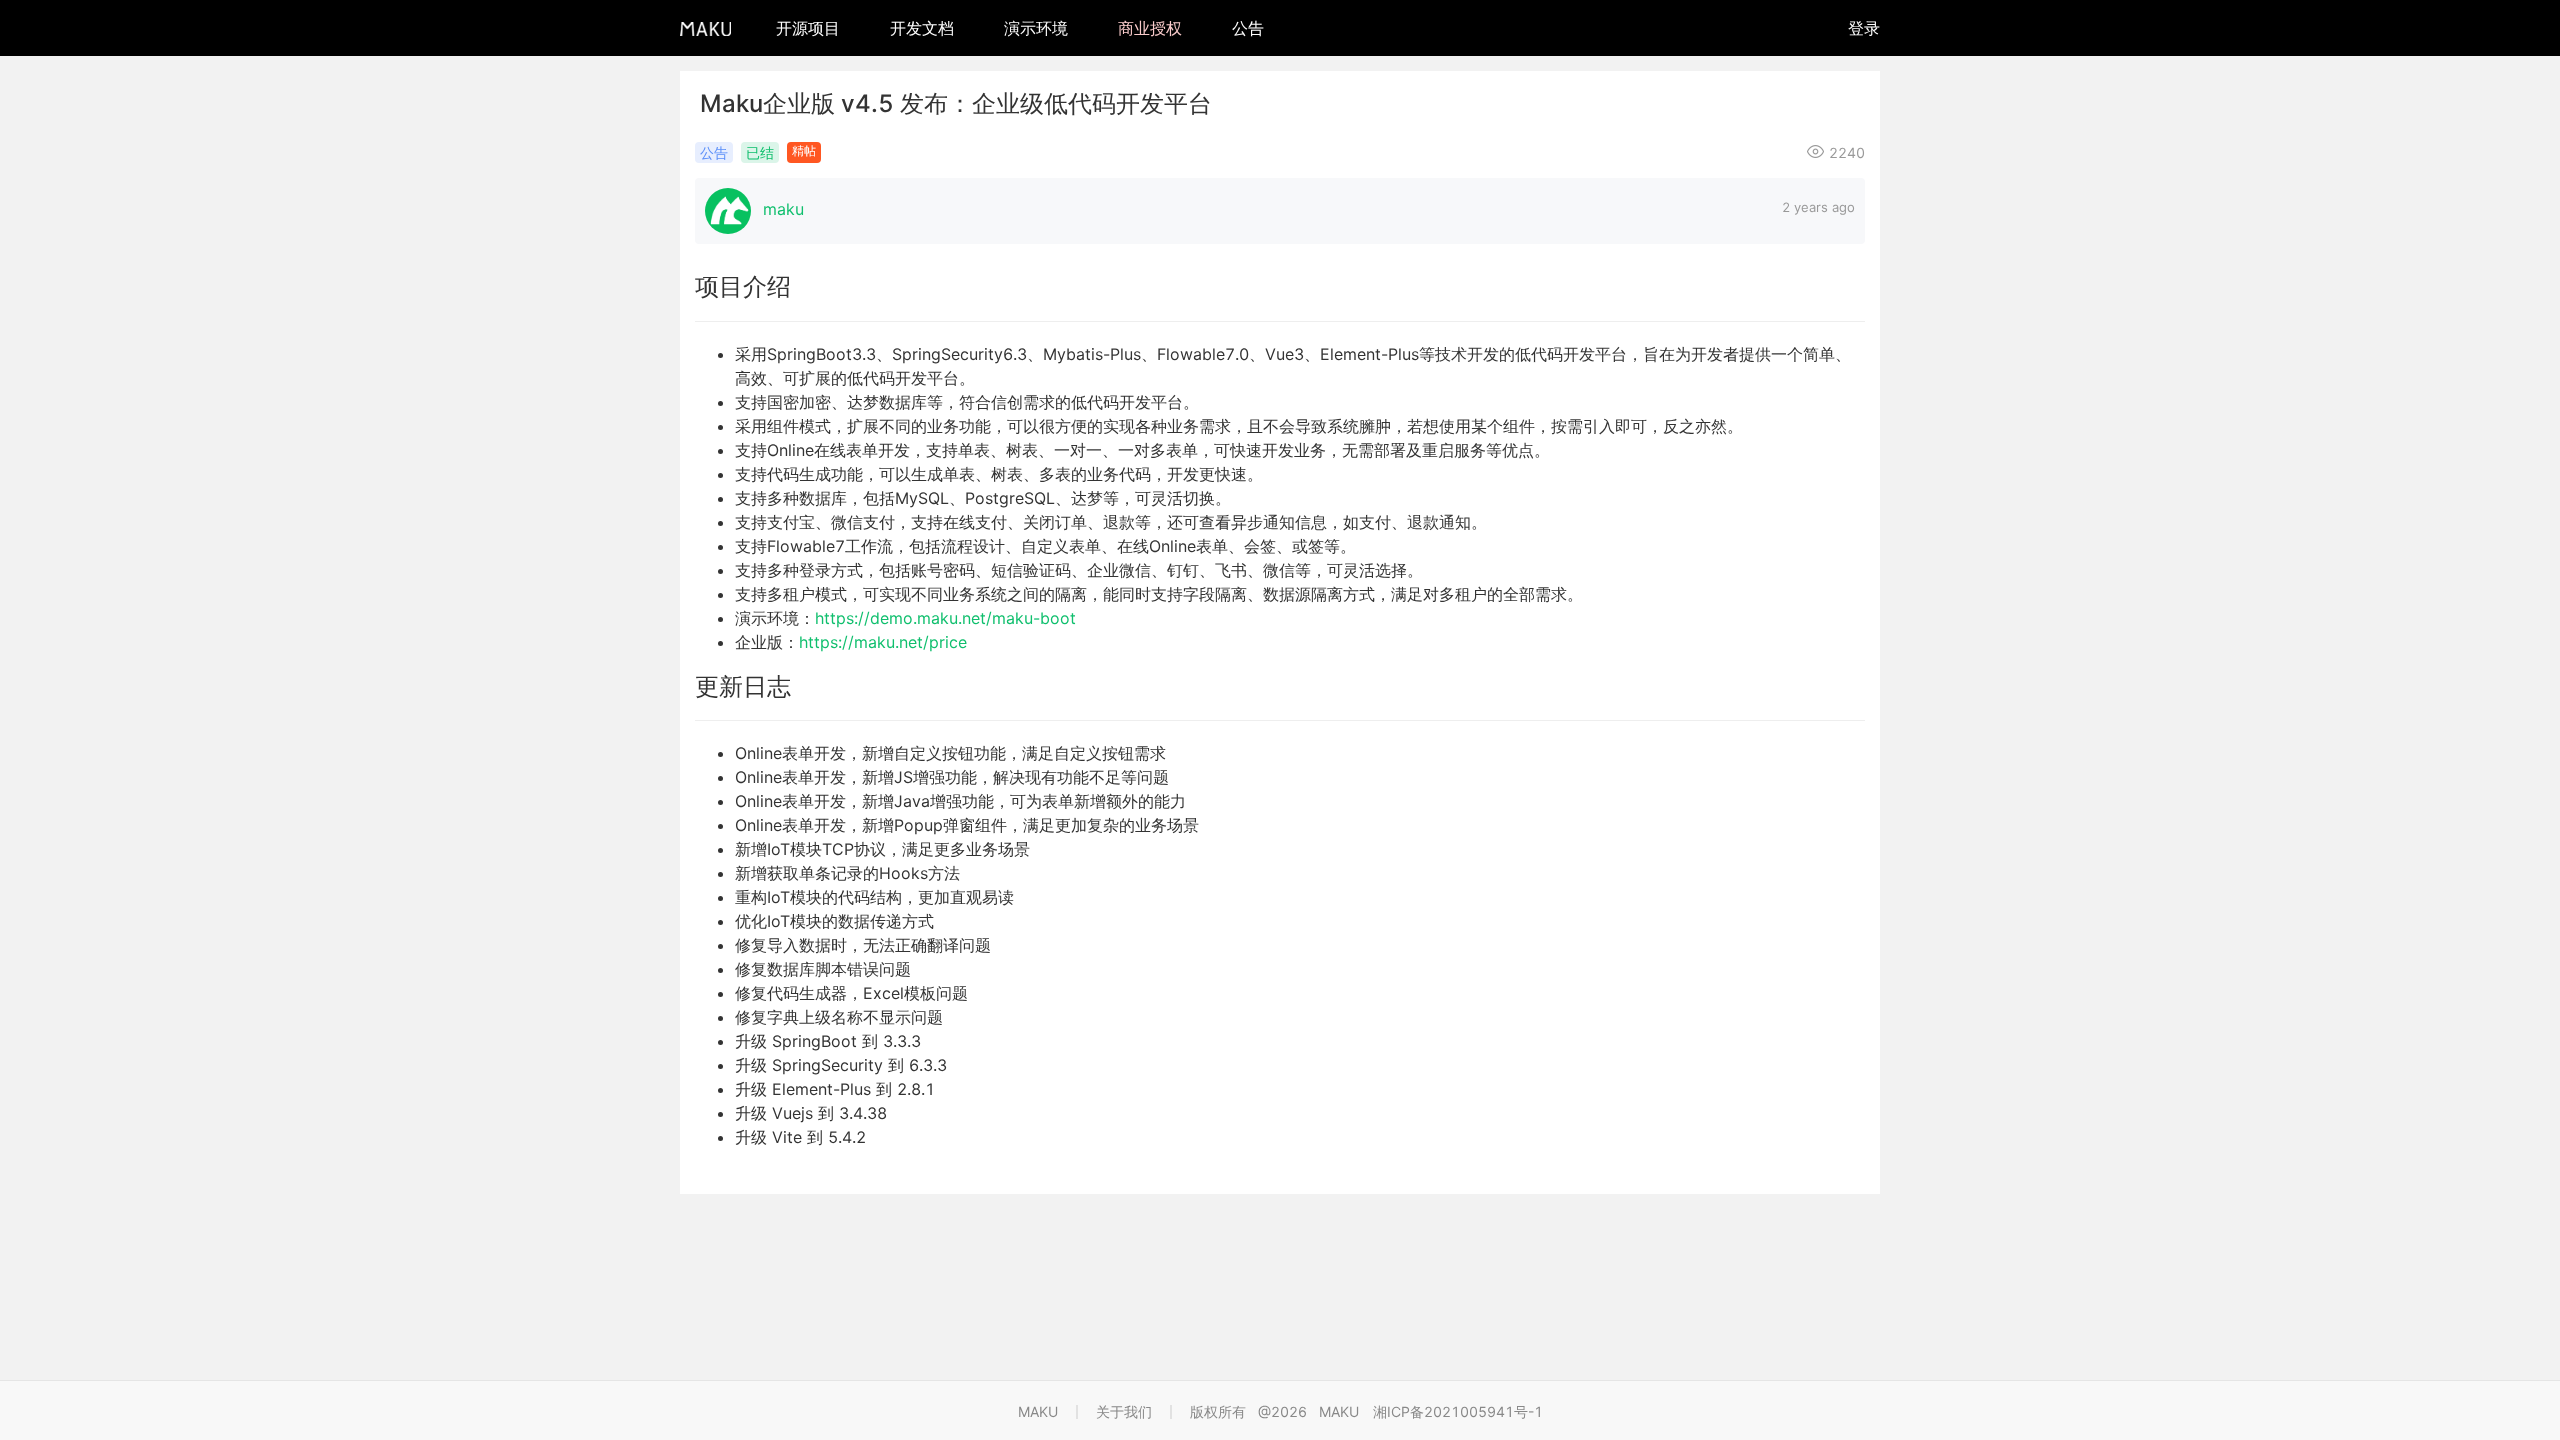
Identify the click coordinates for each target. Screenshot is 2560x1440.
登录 (1864, 28)
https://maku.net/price (883, 642)
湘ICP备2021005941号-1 (1458, 1411)
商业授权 (1150, 28)
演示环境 (1036, 28)
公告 (1248, 28)
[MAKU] (705, 27)
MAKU (1038, 1411)
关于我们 (1124, 1411)
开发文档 (922, 28)
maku (783, 209)
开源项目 (808, 28)
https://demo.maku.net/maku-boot (945, 618)
